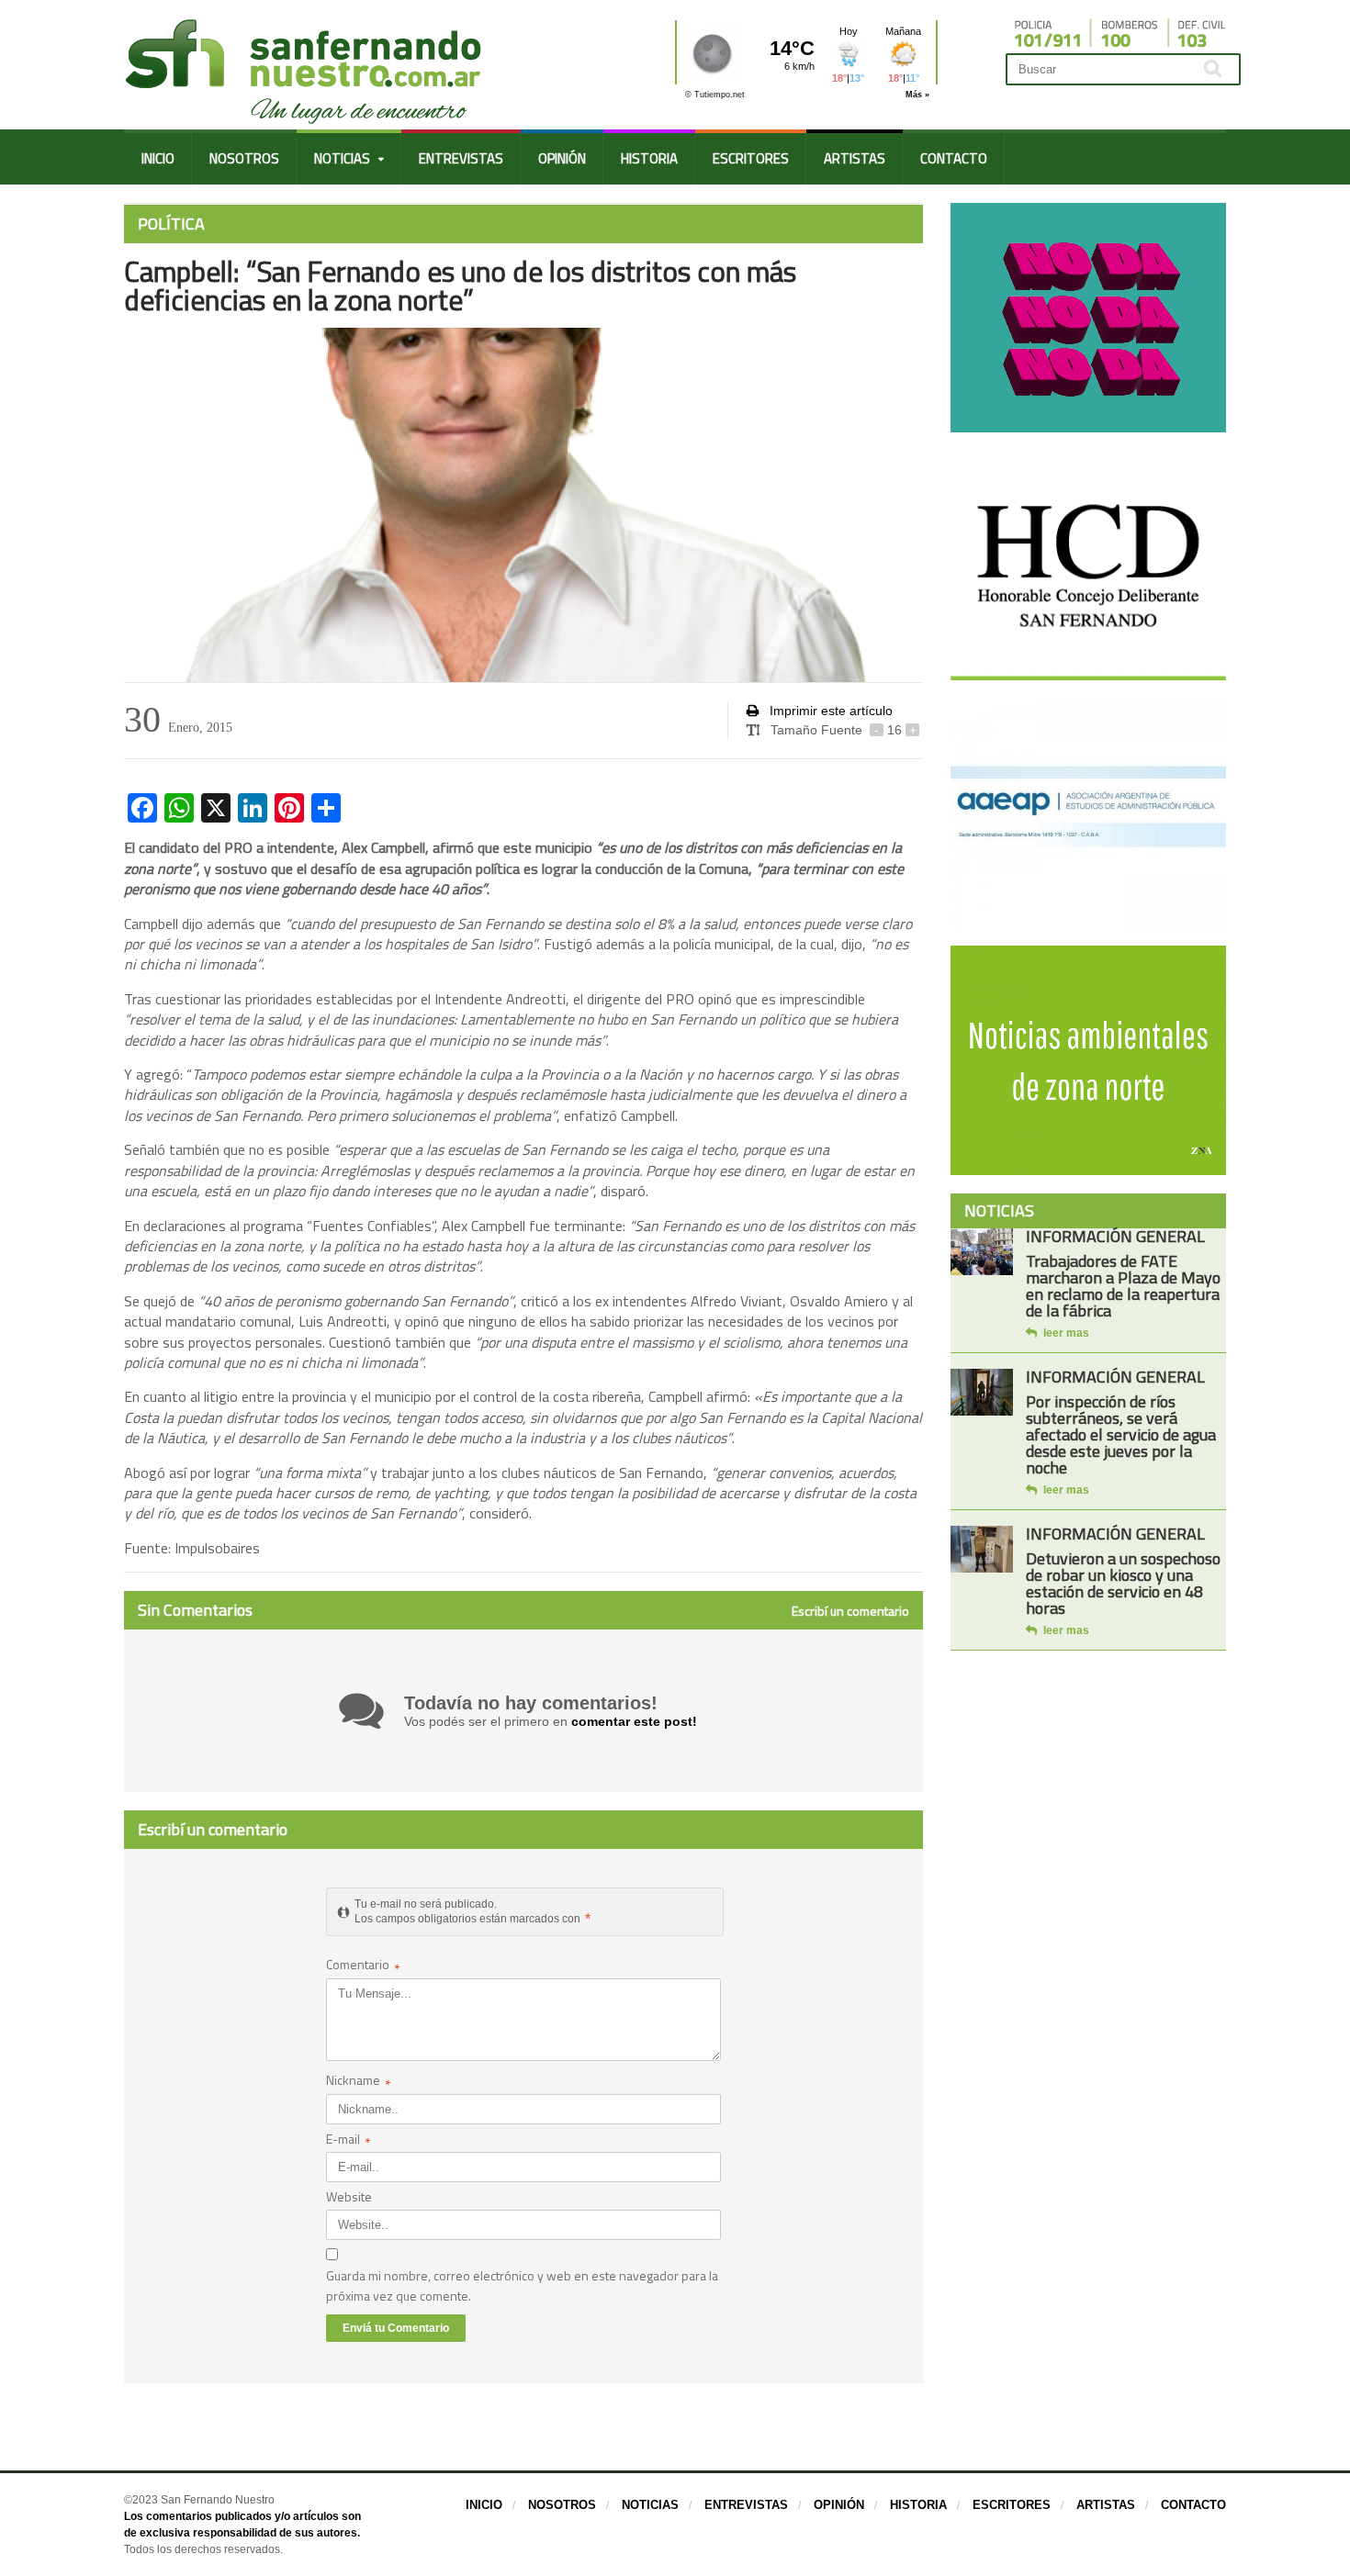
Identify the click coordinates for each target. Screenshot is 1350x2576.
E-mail (349, 2140)
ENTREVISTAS (461, 158)
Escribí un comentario (850, 1611)
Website (349, 2196)
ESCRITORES (751, 158)
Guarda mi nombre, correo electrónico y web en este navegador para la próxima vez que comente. (522, 2285)
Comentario (363, 1966)
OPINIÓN (562, 158)
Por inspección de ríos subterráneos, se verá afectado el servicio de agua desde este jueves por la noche (1121, 1434)
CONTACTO (954, 158)
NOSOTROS (244, 158)
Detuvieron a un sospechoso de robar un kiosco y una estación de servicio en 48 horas (1123, 1583)
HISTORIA (649, 158)
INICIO (158, 158)
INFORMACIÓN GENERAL (1115, 1236)
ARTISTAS (855, 158)
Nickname (359, 2082)
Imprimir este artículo (829, 711)
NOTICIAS (650, 2505)
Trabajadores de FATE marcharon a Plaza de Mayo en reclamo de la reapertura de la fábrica (1123, 1286)
